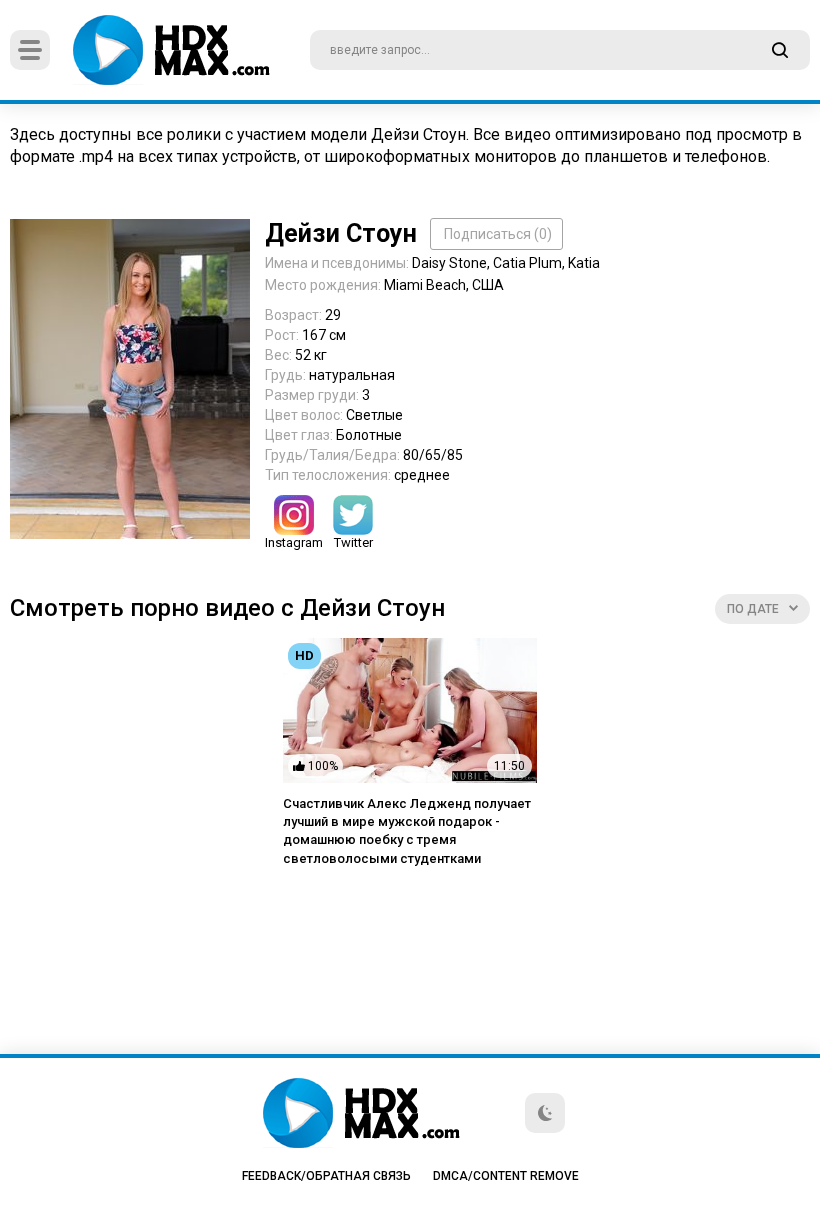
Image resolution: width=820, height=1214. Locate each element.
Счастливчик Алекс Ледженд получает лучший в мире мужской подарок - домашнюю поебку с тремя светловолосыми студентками (407, 831)
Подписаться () (498, 234)
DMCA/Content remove (506, 1176)
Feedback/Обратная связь (326, 1176)
